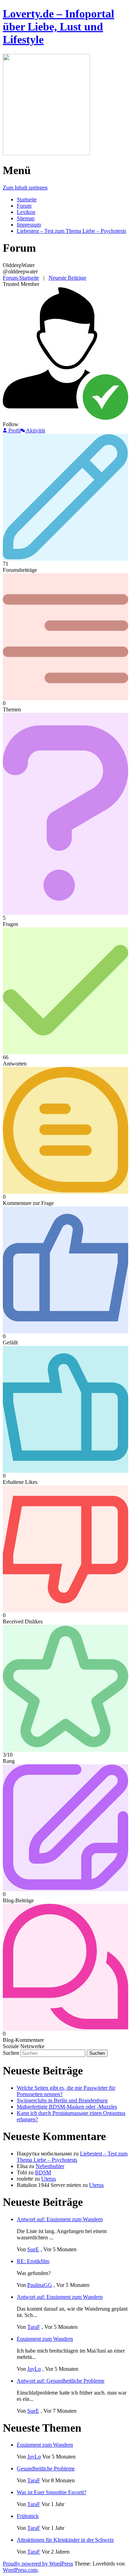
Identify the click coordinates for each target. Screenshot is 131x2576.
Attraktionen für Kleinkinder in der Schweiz (65, 2540)
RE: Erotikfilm (33, 2261)
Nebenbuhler (50, 2166)
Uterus (49, 2179)
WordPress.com (20, 2570)
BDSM (43, 2172)
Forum (24, 206)
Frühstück (28, 2516)
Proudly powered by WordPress (38, 2564)
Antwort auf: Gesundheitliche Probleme (61, 2381)
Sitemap (26, 218)
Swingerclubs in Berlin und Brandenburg (62, 2100)
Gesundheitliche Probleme (46, 2469)
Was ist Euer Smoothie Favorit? (52, 2492)
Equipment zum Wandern (45, 2339)
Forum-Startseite (21, 278)
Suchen (11, 2053)
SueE (33, 2249)
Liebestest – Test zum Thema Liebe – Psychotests (71, 231)
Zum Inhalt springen (25, 188)
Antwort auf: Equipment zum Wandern (60, 2219)
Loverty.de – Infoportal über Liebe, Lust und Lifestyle (59, 27)
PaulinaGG (40, 2285)
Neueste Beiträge (67, 278)
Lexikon (26, 212)
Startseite (27, 199)
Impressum (29, 225)
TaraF (34, 2327)
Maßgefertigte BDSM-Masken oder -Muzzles (67, 2107)
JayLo (34, 2369)
